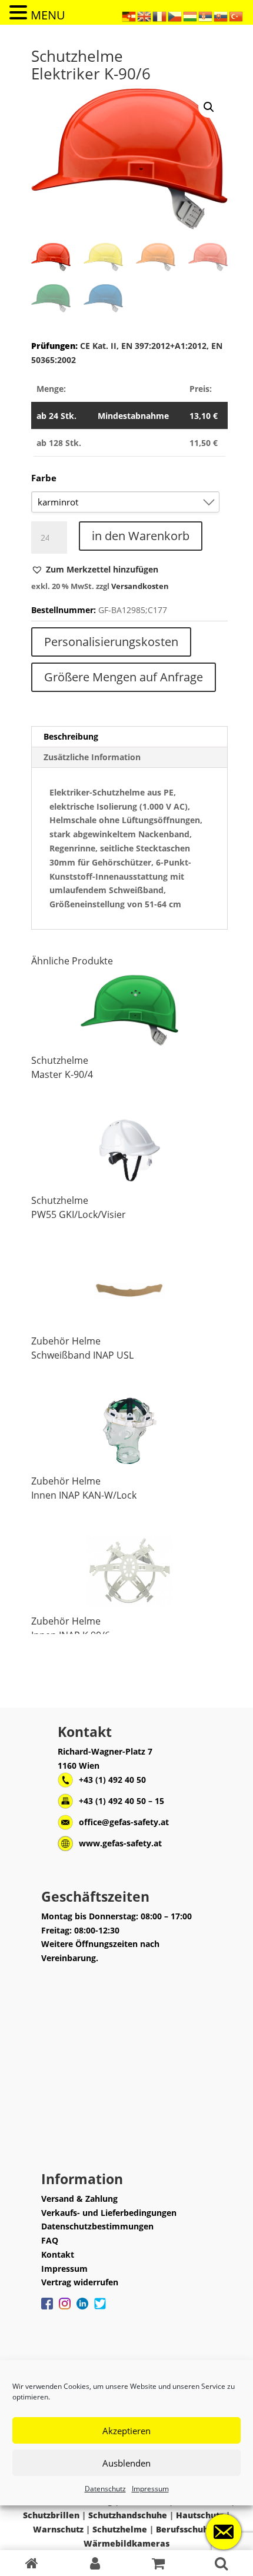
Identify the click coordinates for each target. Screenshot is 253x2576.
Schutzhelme (60, 1060)
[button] (95, 570)
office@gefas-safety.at (124, 1822)
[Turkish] (237, 16)
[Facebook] (47, 2309)
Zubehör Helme (66, 1341)
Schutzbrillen (51, 2515)
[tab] (129, 737)
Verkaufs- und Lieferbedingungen (109, 2213)
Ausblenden (126, 2463)
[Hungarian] (191, 16)
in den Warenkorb (141, 536)
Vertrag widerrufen (80, 2282)
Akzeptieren (126, 2431)
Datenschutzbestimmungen (97, 2226)
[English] (145, 16)
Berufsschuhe (185, 2529)
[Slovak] (221, 16)
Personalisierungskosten (111, 642)
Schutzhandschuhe (128, 2515)
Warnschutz (58, 2529)
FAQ (50, 2240)
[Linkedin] (82, 2309)
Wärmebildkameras (126, 2543)
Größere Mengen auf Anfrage (124, 677)
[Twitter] (100, 2309)
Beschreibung (71, 736)
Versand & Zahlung (79, 2199)
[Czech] (175, 16)
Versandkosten (140, 586)
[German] (129, 16)
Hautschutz (200, 2515)
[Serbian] (206, 16)
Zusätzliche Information (92, 757)
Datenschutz (105, 2489)
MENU (48, 15)
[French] (160, 16)
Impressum (150, 2489)
